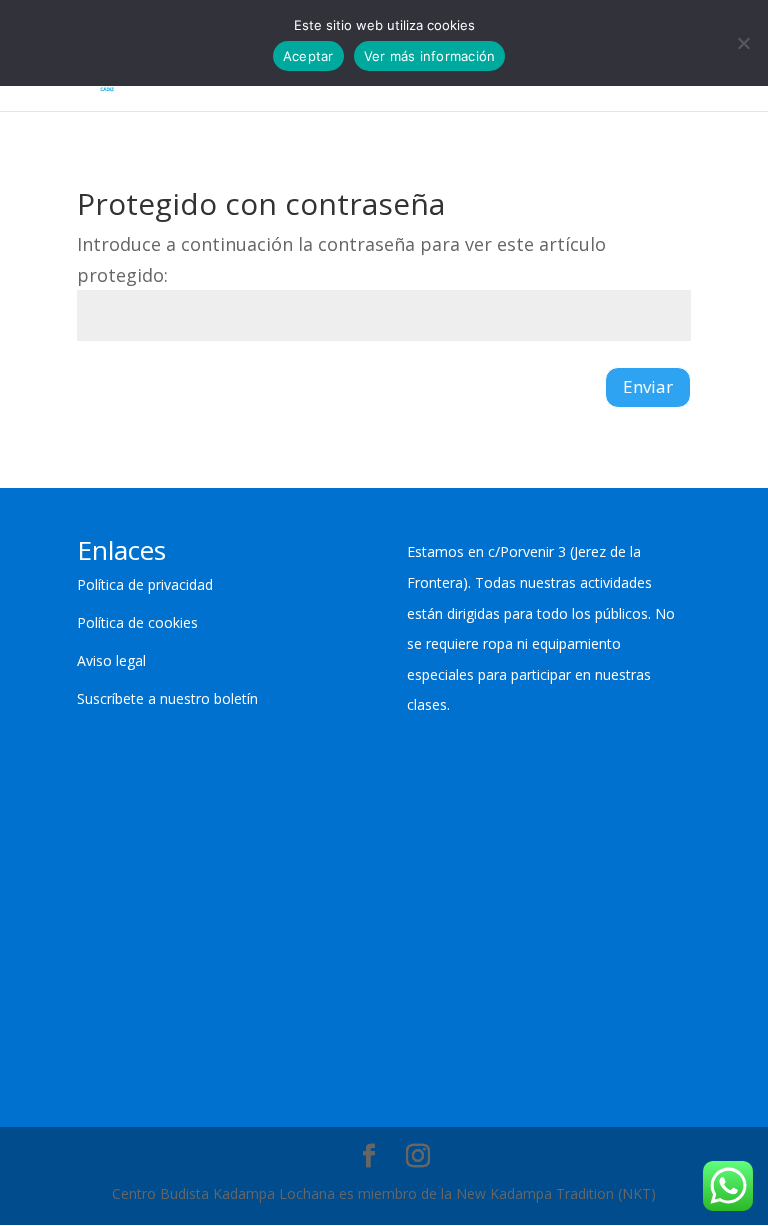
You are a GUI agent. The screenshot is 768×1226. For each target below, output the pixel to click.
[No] (743, 43)
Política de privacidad (145, 584)
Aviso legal (111, 660)
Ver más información (430, 56)
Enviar (648, 386)
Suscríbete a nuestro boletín (167, 698)
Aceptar (308, 56)
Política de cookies (137, 622)
